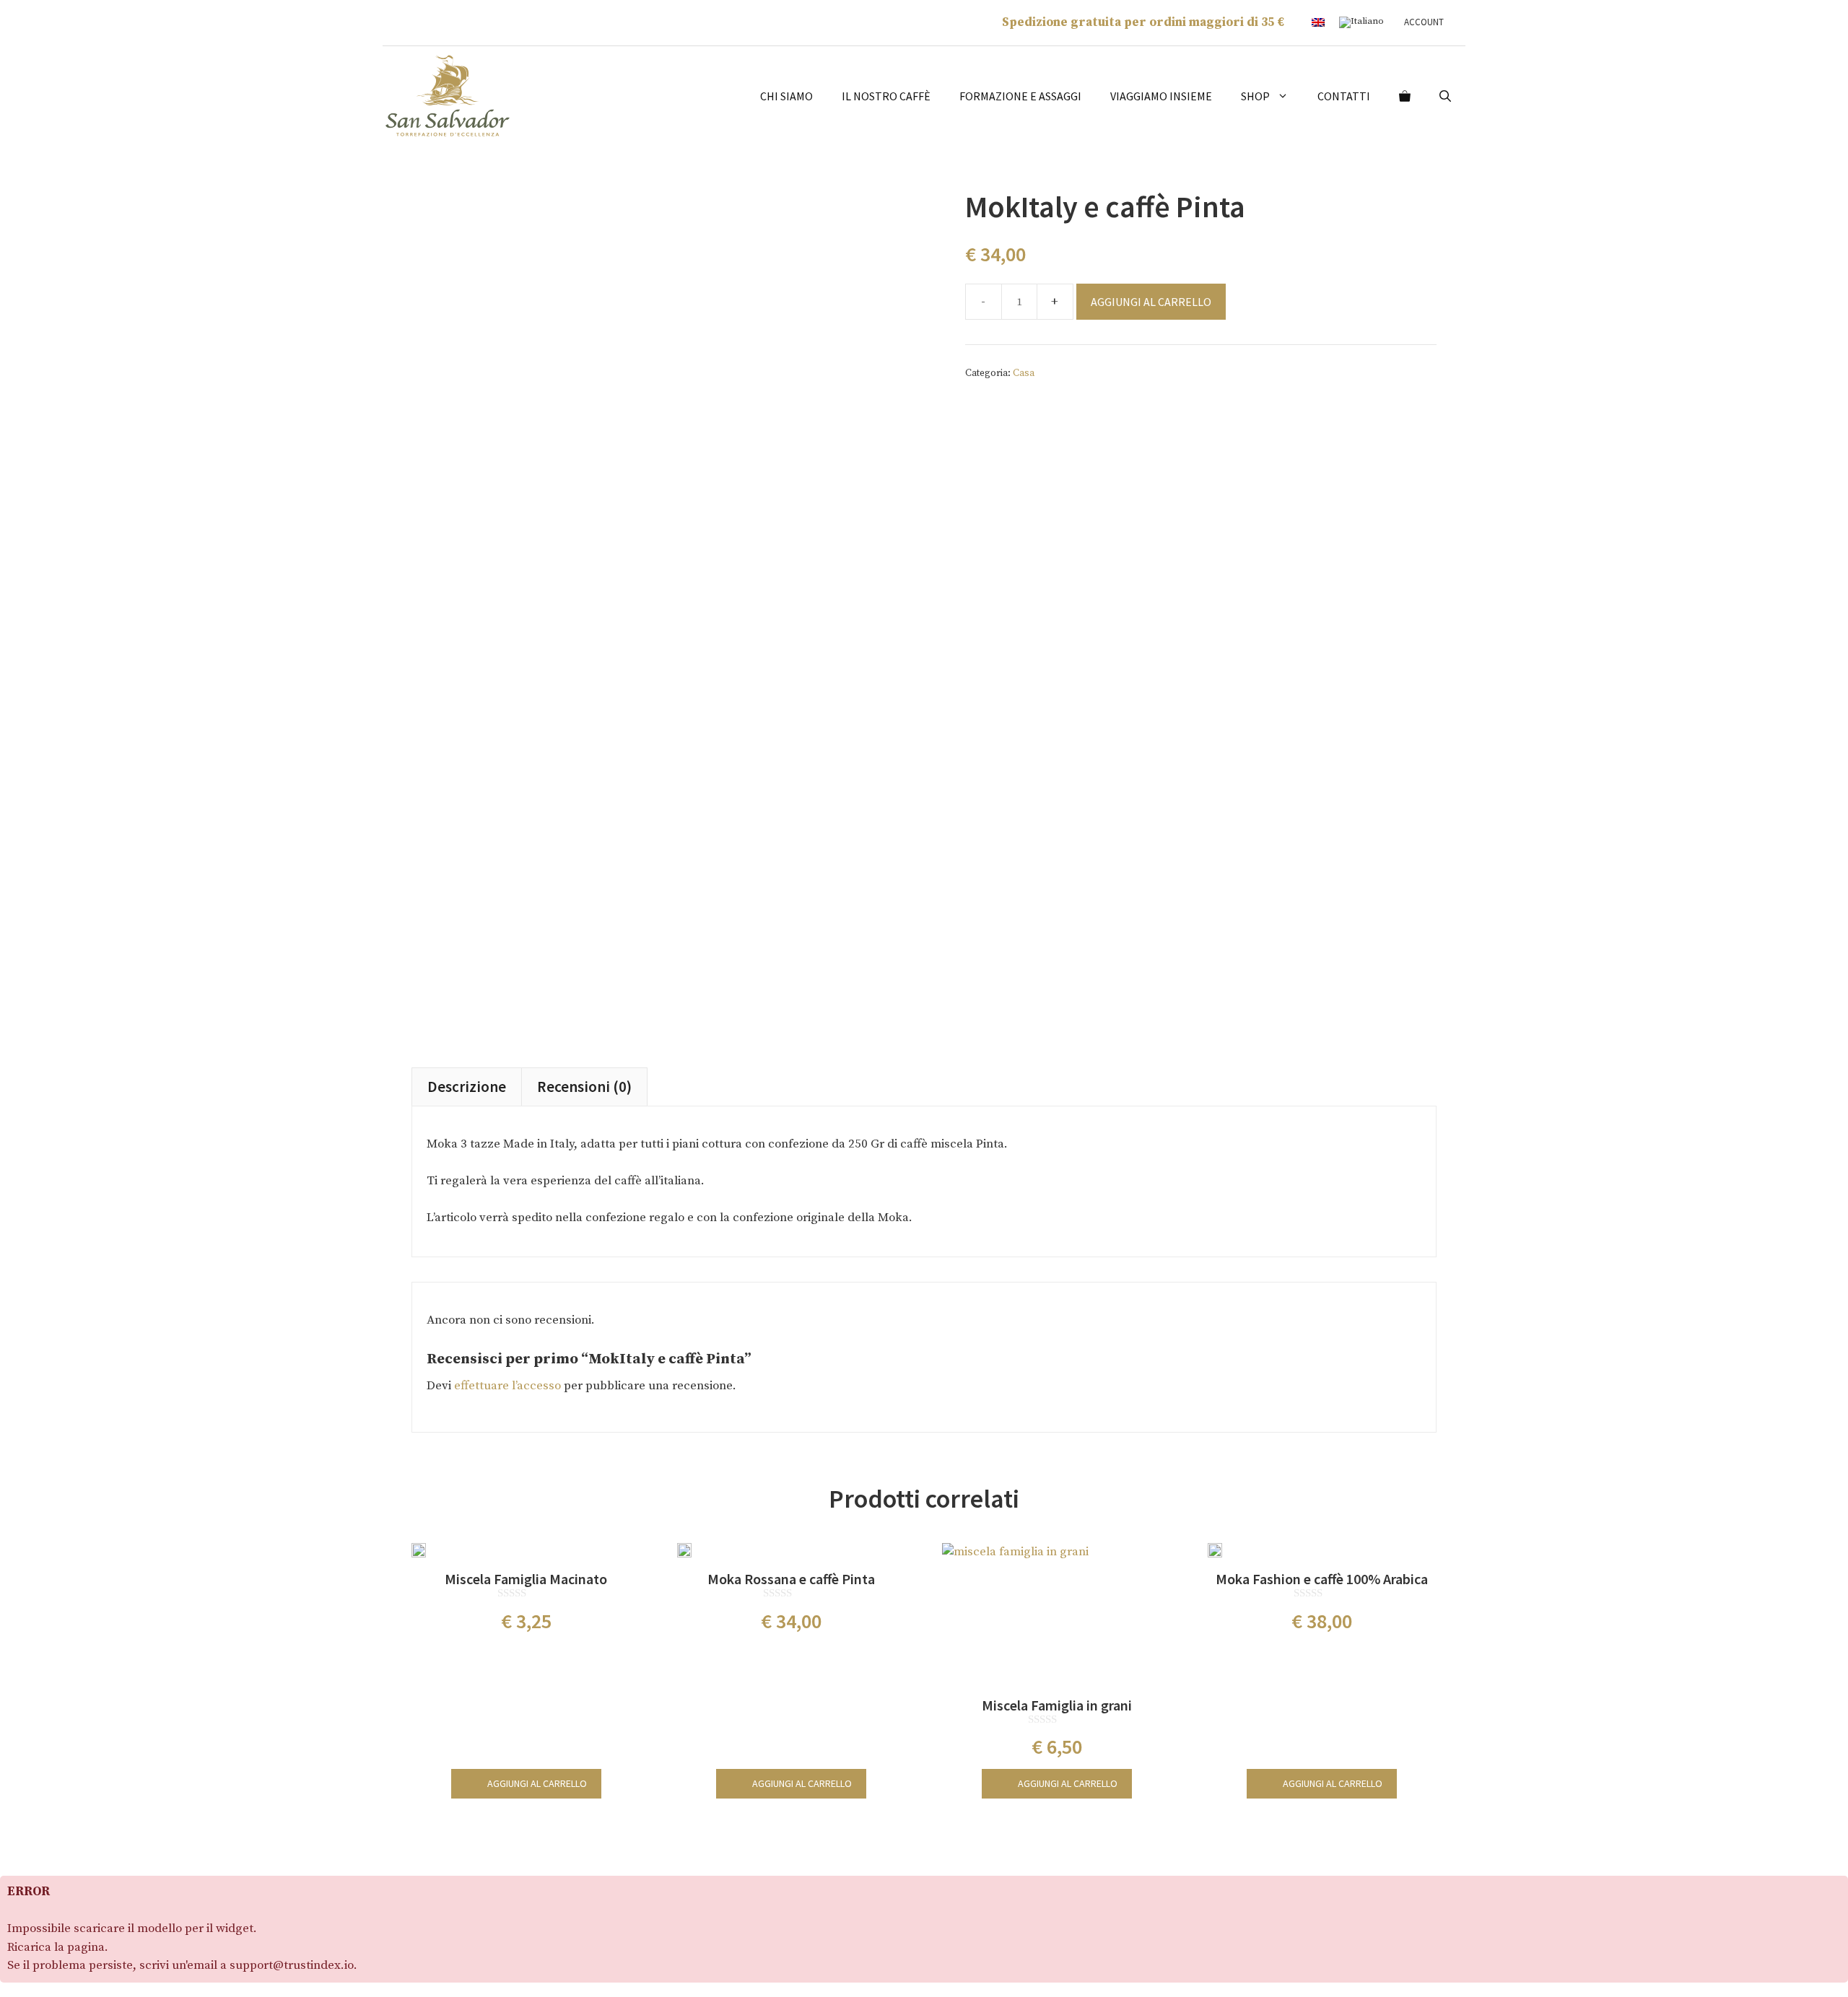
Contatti (1344, 96)
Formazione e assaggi (1020, 96)
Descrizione (467, 1087)
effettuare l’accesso (507, 1386)
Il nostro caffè (886, 96)
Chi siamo (786, 96)
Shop (1255, 96)
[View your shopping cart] (1405, 96)
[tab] (467, 1087)
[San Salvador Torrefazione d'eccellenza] (448, 95)
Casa (1024, 373)
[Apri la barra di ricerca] (1445, 96)
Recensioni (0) (584, 1087)
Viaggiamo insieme (1161, 96)
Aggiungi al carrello (1151, 302)
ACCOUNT (1424, 22)
